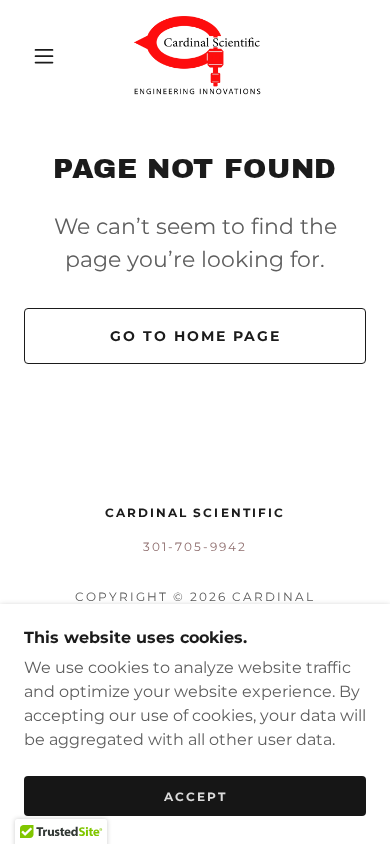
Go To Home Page (195, 336)
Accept (195, 796)
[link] (198, 56)
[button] (44, 56)
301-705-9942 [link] (195, 546)
